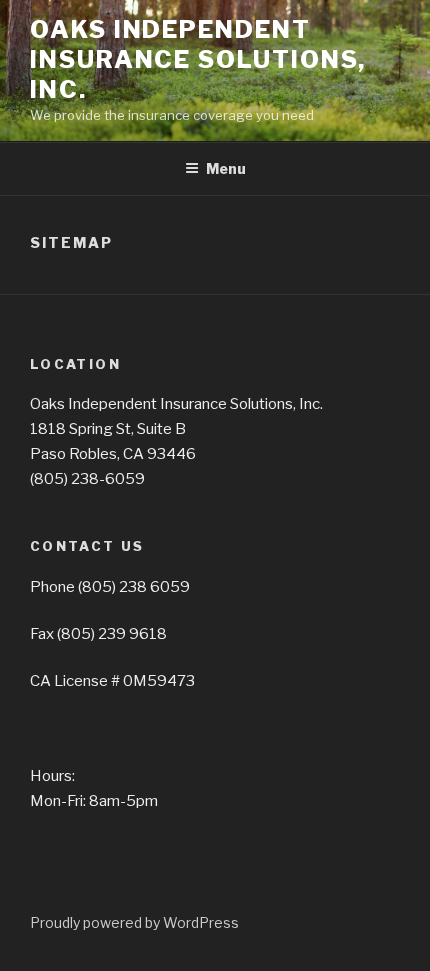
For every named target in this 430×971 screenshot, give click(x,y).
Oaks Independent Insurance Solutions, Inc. (198, 59)
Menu (226, 168)
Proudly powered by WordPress (134, 922)
